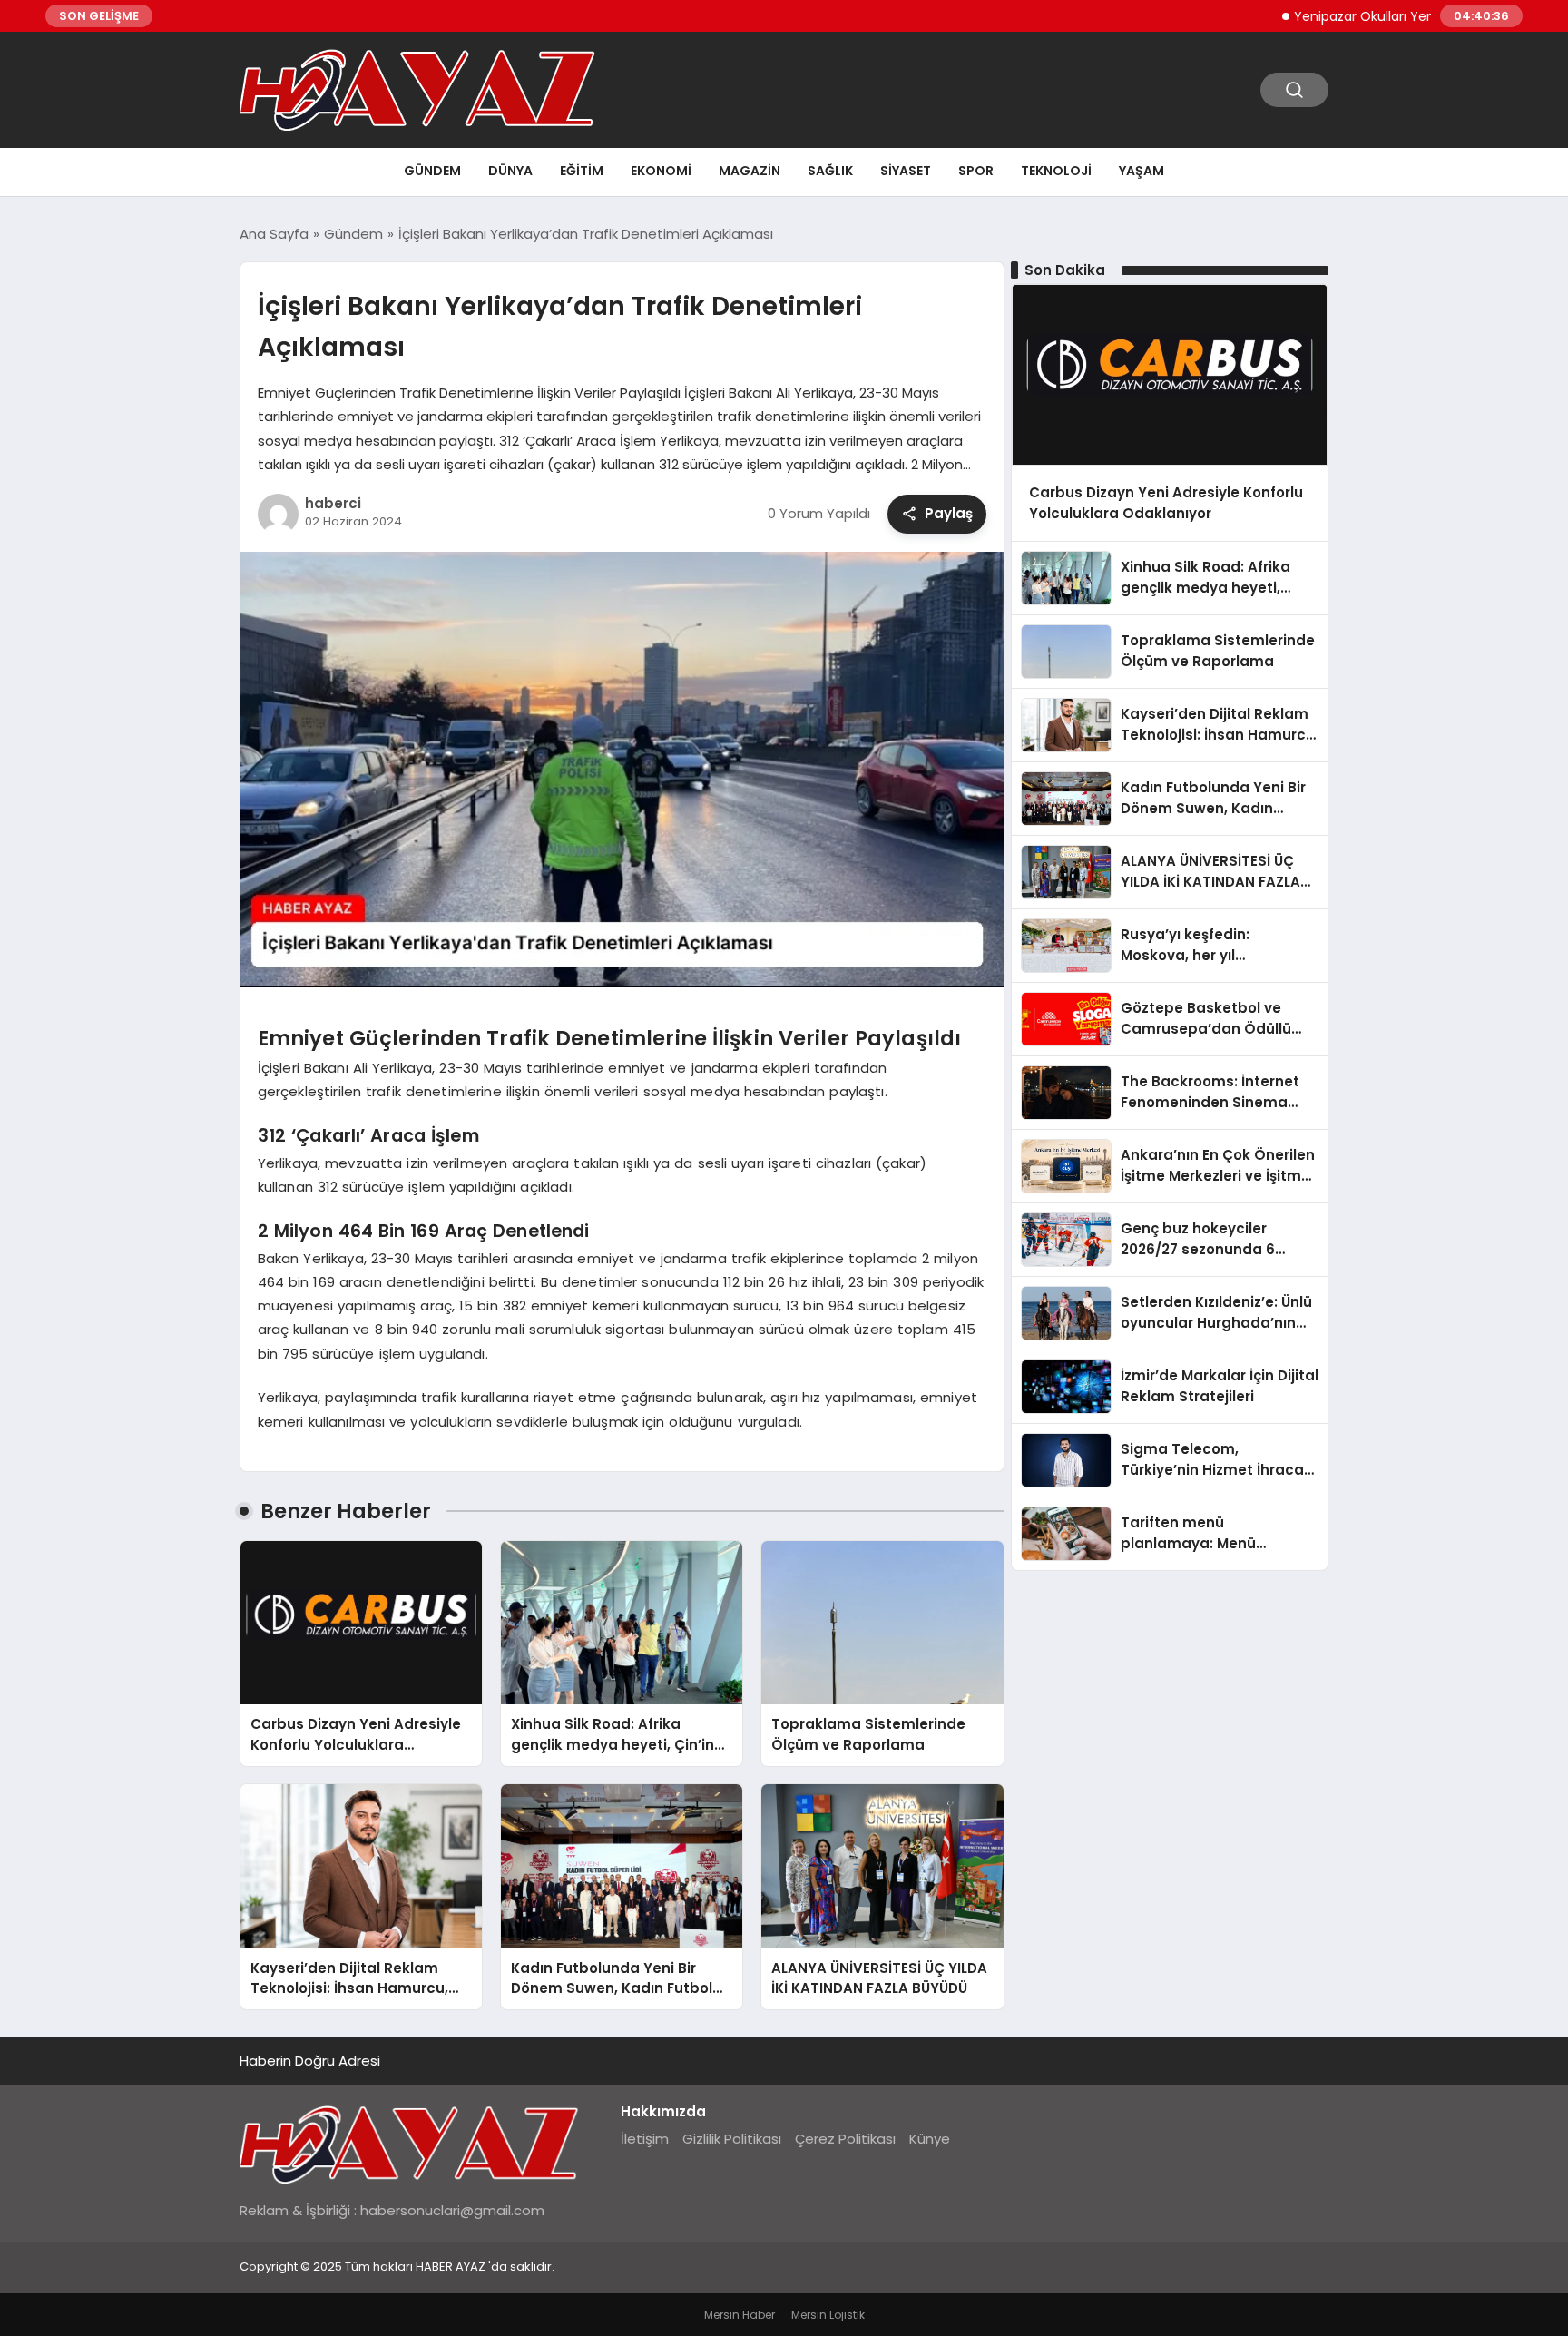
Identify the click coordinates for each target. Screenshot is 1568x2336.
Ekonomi (661, 171)
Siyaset (906, 171)
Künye (930, 2139)
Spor (976, 171)
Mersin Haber (740, 2315)
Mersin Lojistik (828, 2315)
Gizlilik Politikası (732, 2139)
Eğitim (582, 171)
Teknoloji (1056, 171)
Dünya (510, 171)
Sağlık (830, 171)
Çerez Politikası (845, 2139)
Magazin (750, 171)
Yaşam (1142, 171)
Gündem (432, 171)
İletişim (645, 2139)
